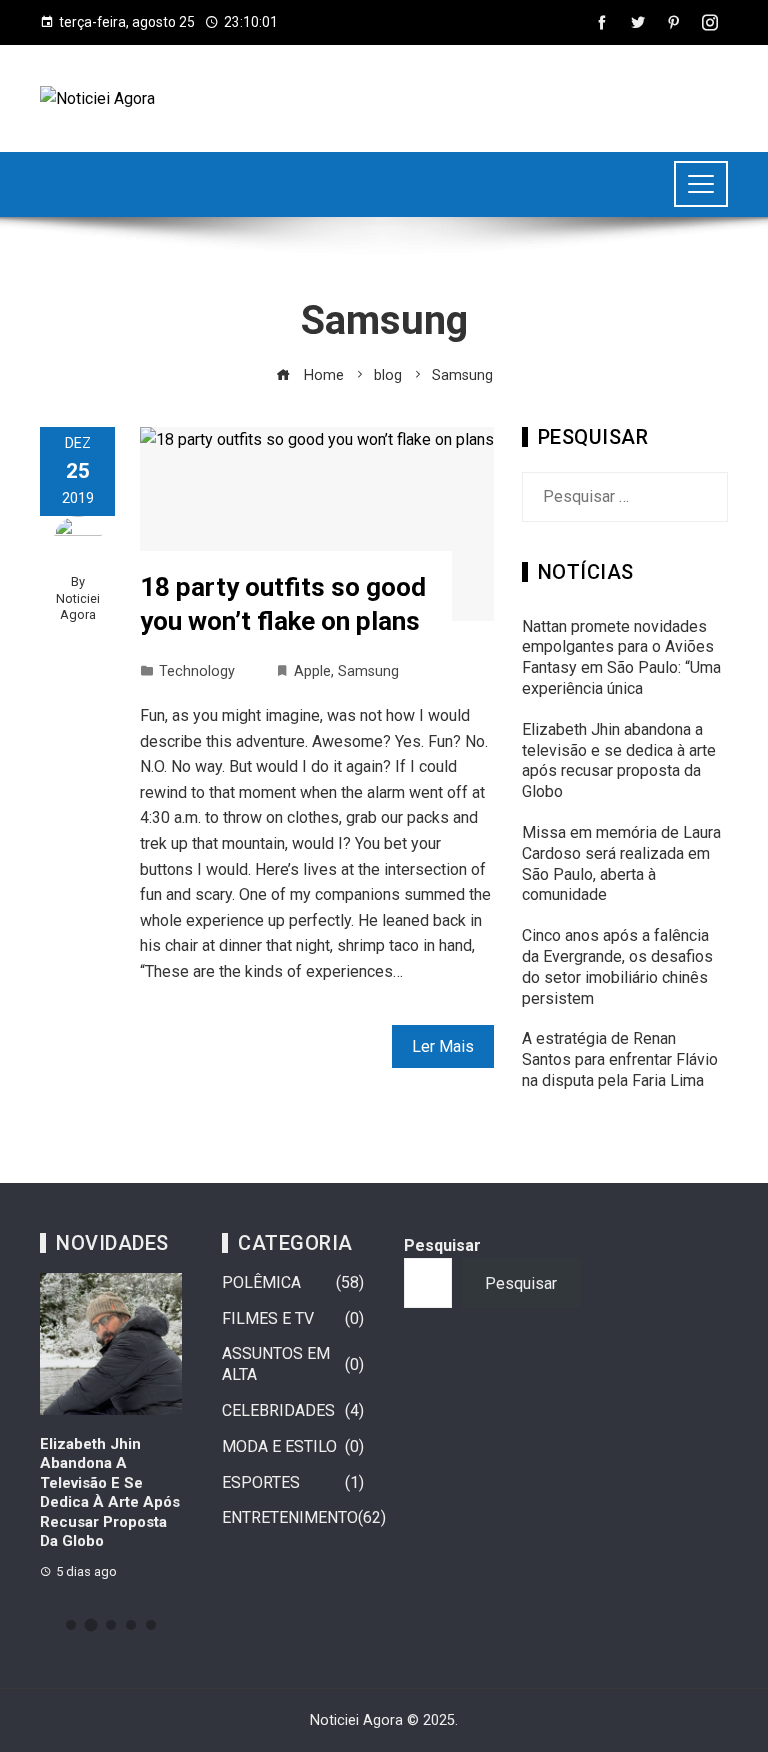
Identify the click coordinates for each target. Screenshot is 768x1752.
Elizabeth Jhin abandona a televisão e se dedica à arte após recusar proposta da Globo (619, 760)
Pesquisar (442, 1245)
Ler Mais (443, 1046)
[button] (71, 1625)
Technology (197, 671)
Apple (312, 671)
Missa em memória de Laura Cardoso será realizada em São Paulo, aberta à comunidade (621, 863)
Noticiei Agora (78, 607)
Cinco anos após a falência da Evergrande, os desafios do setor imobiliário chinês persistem (617, 966)
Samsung (368, 671)
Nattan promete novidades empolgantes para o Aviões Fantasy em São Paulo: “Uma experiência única (621, 657)
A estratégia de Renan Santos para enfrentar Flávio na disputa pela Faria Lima (620, 1059)
